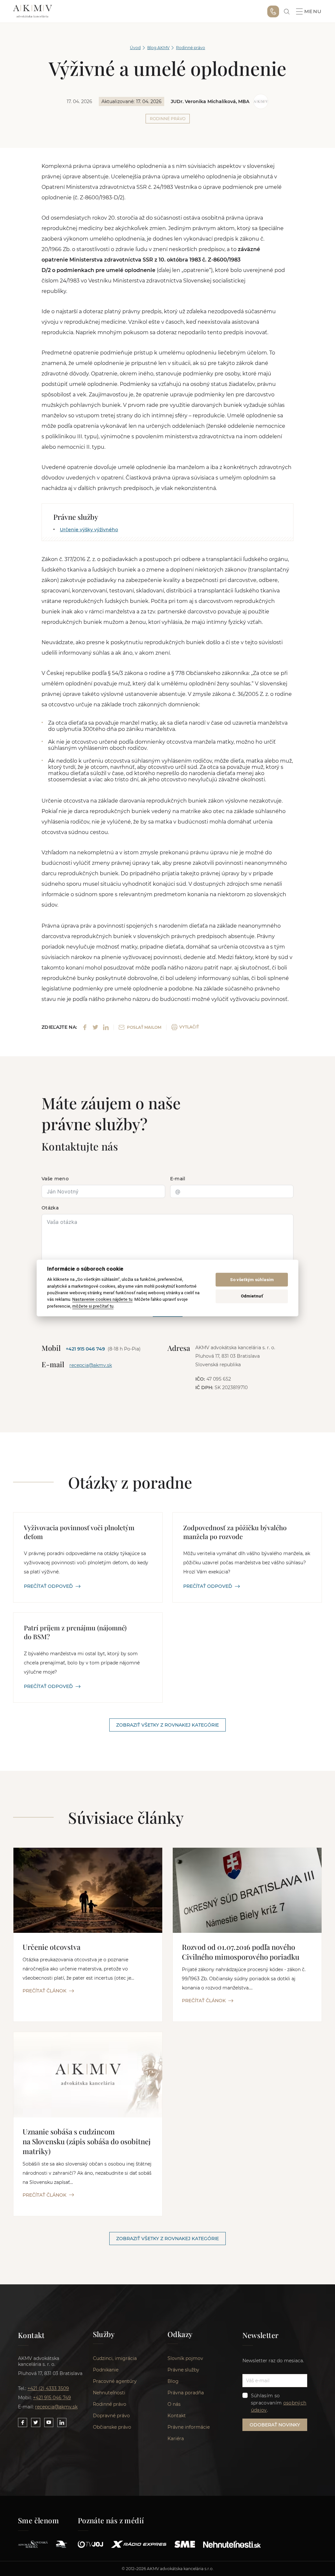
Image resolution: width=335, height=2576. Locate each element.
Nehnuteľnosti (109, 2393)
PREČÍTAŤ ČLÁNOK (44, 1991)
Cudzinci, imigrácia (115, 2358)
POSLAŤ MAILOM (144, 1027)
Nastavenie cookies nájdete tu (102, 1299)
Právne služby (183, 2370)
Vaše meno (55, 1179)
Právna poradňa (186, 2393)
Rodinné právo (191, 48)
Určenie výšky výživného (89, 530)
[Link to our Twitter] (36, 2422)
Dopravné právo (111, 2416)
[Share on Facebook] (85, 1027)
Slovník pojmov (185, 2358)
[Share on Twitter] (95, 1027)
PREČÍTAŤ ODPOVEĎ (48, 1586)
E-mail (178, 1179)
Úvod (135, 48)
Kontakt (177, 2416)
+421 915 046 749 (273, 11)
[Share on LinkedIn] (106, 1027)
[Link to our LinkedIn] (62, 2422)
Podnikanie (106, 2370)
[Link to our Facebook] (23, 2422)
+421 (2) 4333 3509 (48, 2388)
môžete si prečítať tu (93, 1306)
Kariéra (176, 2439)
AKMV (33, 11)
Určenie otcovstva (52, 1947)
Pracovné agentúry (115, 2381)
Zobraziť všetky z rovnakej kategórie (167, 1725)
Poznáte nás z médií (111, 2520)
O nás (174, 2404)
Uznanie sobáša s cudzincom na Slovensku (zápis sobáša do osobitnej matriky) (87, 2141)
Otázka (50, 1208)
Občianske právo (112, 2427)
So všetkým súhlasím (252, 1280)
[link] (287, 12)
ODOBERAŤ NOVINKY (275, 2425)
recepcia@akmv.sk (91, 1365)
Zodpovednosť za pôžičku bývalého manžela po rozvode (235, 1532)
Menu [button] (313, 11)
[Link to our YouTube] (49, 2422)
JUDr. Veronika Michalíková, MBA (210, 101)
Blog (173, 2381)
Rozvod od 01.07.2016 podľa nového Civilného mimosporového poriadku (241, 1952)
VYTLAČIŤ (189, 1027)
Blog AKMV (158, 48)
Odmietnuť (252, 1296)
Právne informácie (189, 2427)
